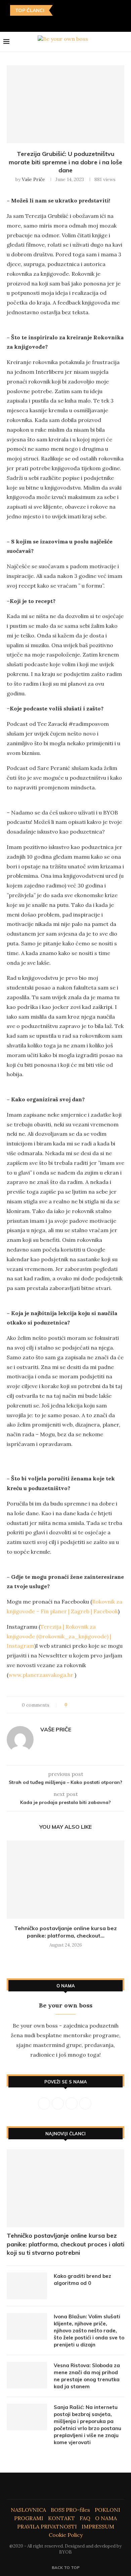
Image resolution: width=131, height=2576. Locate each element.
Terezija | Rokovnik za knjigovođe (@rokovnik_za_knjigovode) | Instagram (59, 1636)
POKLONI (107, 2510)
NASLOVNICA (28, 2510)
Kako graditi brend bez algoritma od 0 (82, 2280)
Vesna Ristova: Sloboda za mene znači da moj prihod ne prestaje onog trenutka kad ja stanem (87, 2376)
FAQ (85, 2518)
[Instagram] (51, 22)
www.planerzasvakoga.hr (41, 1675)
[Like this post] (71, 1705)
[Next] (68, 10)
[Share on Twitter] (85, 1705)
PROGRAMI (29, 2518)
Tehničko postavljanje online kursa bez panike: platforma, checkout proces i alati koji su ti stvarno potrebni (65, 2244)
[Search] (124, 42)
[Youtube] (71, 22)
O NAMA (106, 2518)
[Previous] (59, 10)
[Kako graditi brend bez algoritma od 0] (27, 2286)
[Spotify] (90, 22)
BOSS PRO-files (70, 2510)
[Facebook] (41, 22)
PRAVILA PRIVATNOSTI (47, 2526)
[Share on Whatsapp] (104, 1705)
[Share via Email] (110, 1705)
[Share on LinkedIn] (98, 1705)
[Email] (80, 22)
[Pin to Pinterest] (91, 1705)
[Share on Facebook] (78, 1705)
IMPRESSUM (98, 2526)
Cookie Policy (66, 2535)
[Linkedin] (61, 22)
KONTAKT (61, 2518)
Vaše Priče (33, 179)
